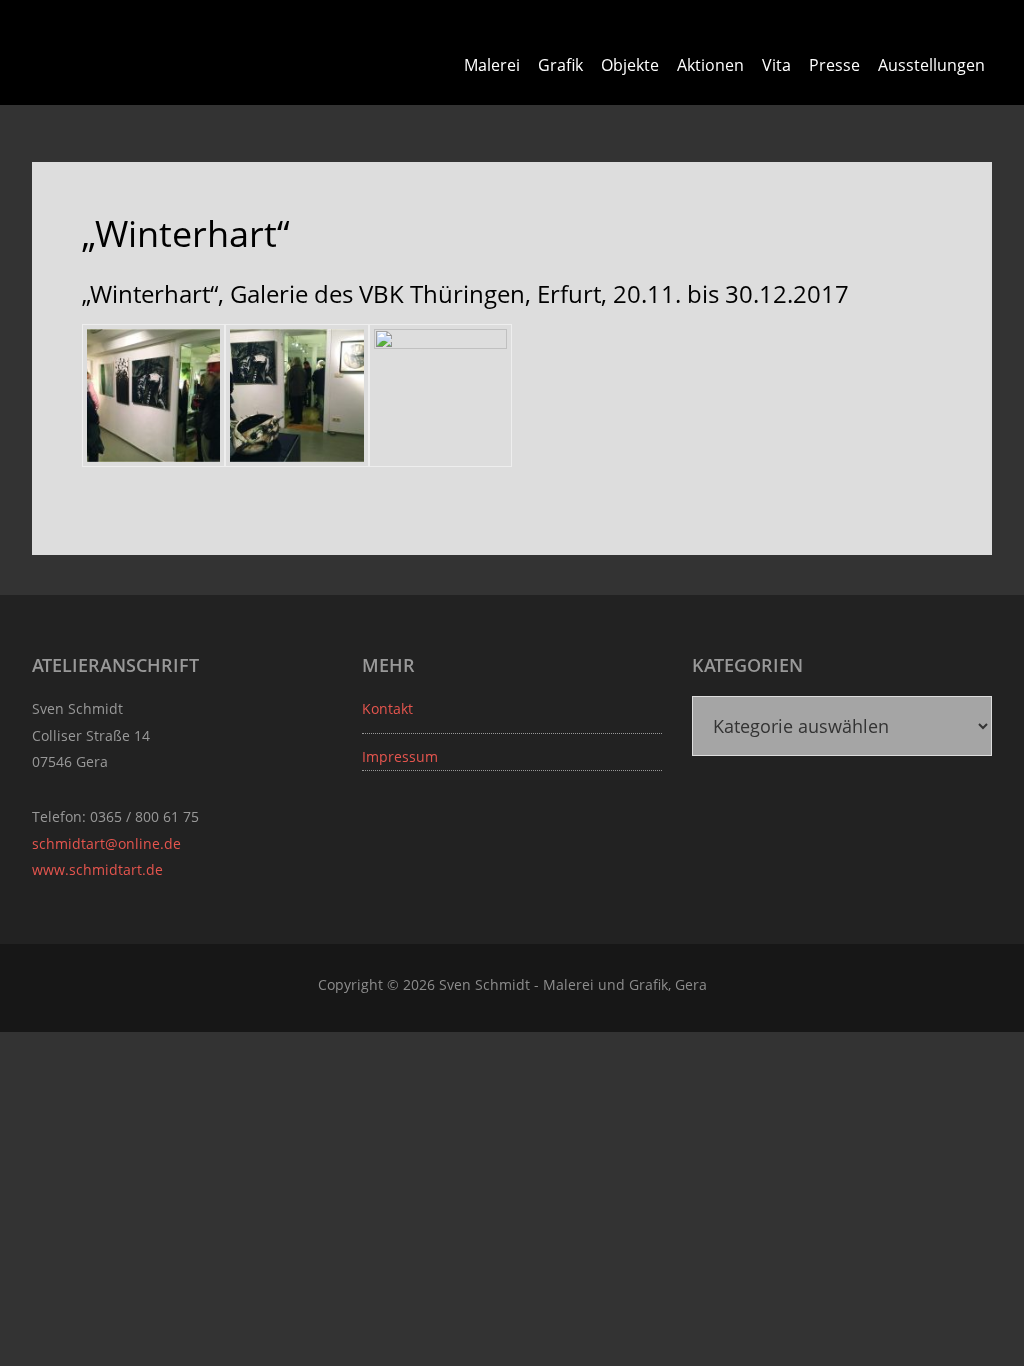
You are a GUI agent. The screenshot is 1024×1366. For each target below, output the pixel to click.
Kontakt (387, 708)
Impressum (400, 756)
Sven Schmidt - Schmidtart (147, 50)
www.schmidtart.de (97, 869)
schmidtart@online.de (106, 843)
